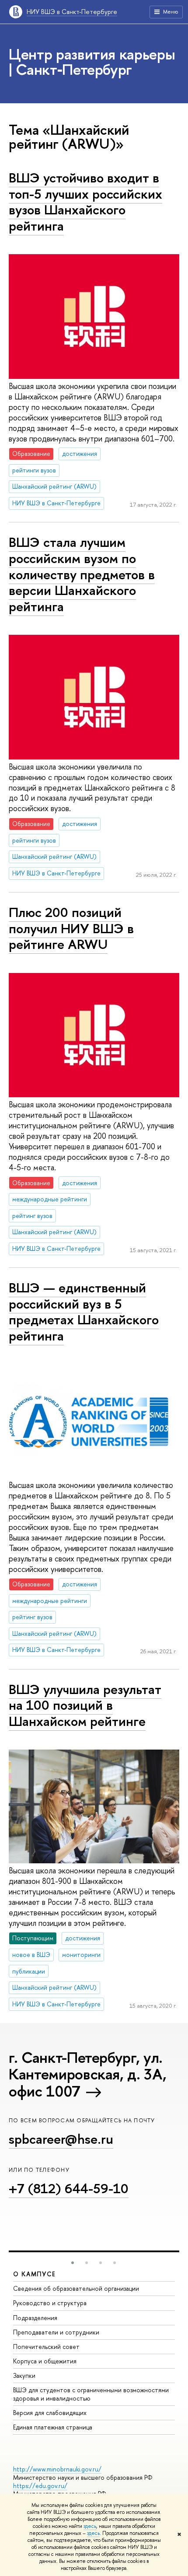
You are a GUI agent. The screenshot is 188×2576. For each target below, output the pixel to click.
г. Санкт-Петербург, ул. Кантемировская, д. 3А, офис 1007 (87, 2074)
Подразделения (35, 2318)
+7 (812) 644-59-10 (69, 2188)
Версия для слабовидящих (50, 2413)
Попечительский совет (46, 2347)
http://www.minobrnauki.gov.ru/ (57, 2469)
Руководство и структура (50, 2303)
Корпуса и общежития (45, 2361)
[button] (73, 2263)
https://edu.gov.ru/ (40, 2486)
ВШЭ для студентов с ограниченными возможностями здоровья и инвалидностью (91, 2394)
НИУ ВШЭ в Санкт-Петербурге (72, 12)
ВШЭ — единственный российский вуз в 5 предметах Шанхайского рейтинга (84, 1312)
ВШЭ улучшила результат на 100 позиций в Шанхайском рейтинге (85, 1705)
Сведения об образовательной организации (76, 2288)
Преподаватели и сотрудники (56, 2332)
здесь (90, 2526)
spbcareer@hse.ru (61, 2139)
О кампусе (35, 2274)
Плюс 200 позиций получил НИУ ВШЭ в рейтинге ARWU (71, 928)
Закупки (24, 2375)
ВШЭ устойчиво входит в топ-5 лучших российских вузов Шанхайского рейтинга (85, 202)
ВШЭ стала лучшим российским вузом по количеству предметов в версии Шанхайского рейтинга (82, 574)
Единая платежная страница (53, 2427)
